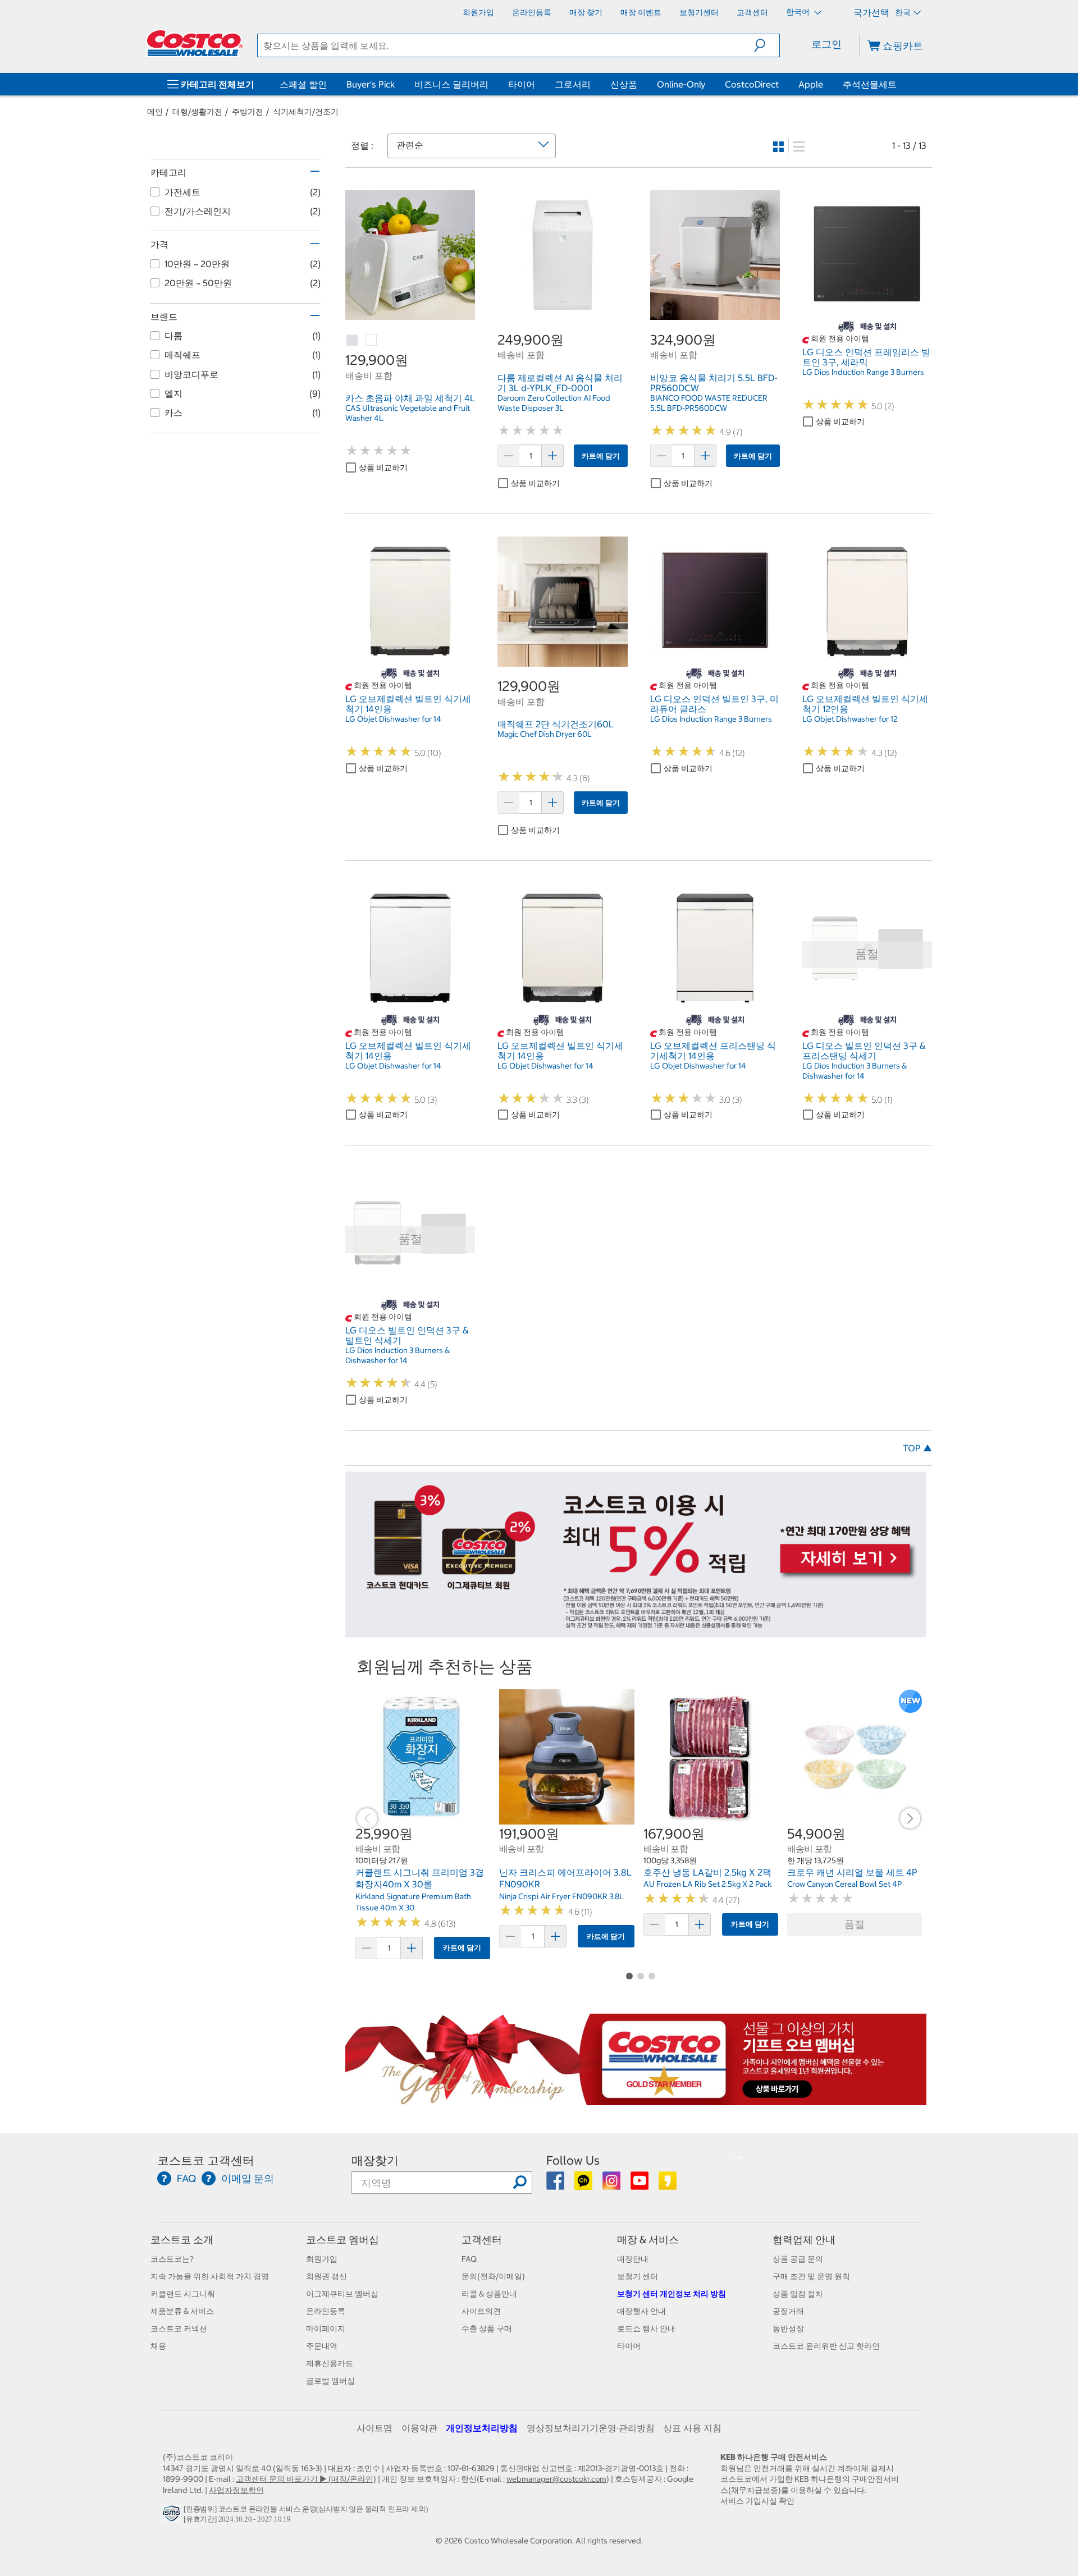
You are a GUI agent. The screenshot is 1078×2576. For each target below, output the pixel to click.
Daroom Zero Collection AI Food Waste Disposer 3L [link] (554, 403)
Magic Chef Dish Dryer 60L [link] (545, 734)
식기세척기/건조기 (306, 112)
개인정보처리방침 (482, 2428)
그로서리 (573, 84)
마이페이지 (326, 2329)
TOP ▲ (917, 1448)
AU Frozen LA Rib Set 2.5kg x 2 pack (707, 1884)
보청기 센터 (638, 2276)
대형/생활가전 (197, 112)
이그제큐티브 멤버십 (342, 2294)
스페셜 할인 (303, 84)
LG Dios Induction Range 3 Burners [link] (863, 372)
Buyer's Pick (371, 84)
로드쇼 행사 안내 (646, 2329)
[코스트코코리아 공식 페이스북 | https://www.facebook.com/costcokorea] (556, 2185)
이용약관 (419, 2428)
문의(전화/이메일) (493, 2276)
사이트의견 (481, 2311)
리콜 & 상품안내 (489, 2294)
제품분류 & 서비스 (182, 2311)
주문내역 (322, 2346)
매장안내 (633, 2259)
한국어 (799, 12)
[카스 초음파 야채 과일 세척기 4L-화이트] (372, 341)
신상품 (624, 84)
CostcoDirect (752, 84)
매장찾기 (375, 2160)
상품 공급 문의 (798, 2259)
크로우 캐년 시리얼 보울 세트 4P (852, 1872)
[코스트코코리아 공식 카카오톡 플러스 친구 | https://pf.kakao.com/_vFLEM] (584, 2185)
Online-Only (681, 84)
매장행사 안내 (641, 2311)
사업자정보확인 (236, 2490)
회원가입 (322, 2259)
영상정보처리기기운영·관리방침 (591, 2428)
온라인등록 (326, 2311)
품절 (855, 1924)
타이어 (522, 84)
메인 (155, 112)
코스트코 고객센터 (206, 2160)
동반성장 (788, 2329)
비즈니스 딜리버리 (451, 84)
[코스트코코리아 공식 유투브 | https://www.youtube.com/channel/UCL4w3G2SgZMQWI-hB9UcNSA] (640, 2185)
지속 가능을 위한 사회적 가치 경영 (210, 2276)
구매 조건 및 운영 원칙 (811, 2276)
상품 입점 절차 (798, 2294)
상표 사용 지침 (692, 2428)
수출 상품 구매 (487, 2329)
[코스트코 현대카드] (636, 1632)
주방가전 (248, 112)
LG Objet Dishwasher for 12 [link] (850, 719)
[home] (195, 43)
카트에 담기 (601, 456)
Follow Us (573, 2160)
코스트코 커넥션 (179, 2329)
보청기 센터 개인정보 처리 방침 (672, 2294)
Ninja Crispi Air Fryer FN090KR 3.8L (561, 1896)
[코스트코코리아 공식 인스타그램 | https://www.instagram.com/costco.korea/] (612, 2185)
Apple (811, 84)
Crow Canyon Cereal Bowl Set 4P (844, 1884)
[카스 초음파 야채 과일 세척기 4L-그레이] (353, 341)
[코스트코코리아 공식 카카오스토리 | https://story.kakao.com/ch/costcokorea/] (668, 2185)
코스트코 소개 (182, 2240)
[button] (767, 45)
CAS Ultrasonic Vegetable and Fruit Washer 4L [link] (408, 413)
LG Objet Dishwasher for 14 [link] (393, 719)
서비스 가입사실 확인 (757, 2501)
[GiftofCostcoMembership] (636, 2099)
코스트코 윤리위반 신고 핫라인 (826, 2346)
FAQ (469, 2259)
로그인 (826, 44)
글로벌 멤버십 (330, 2381)
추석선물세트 (870, 84)
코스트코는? (172, 2259)
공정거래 (788, 2311)
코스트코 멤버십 (342, 2240)
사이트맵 (374, 2428)
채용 (158, 2346)
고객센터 (482, 2240)
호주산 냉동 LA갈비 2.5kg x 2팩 (707, 1872)
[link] (410, 314)
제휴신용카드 (330, 2363)
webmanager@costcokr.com (556, 2479)
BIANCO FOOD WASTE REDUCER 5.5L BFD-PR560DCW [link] (709, 403)
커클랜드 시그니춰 (183, 2294)
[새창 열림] (173, 2516)
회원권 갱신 (326, 2276)
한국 (903, 12)
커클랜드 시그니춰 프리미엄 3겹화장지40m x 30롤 (420, 1878)
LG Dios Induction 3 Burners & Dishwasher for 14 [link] (855, 1071)
